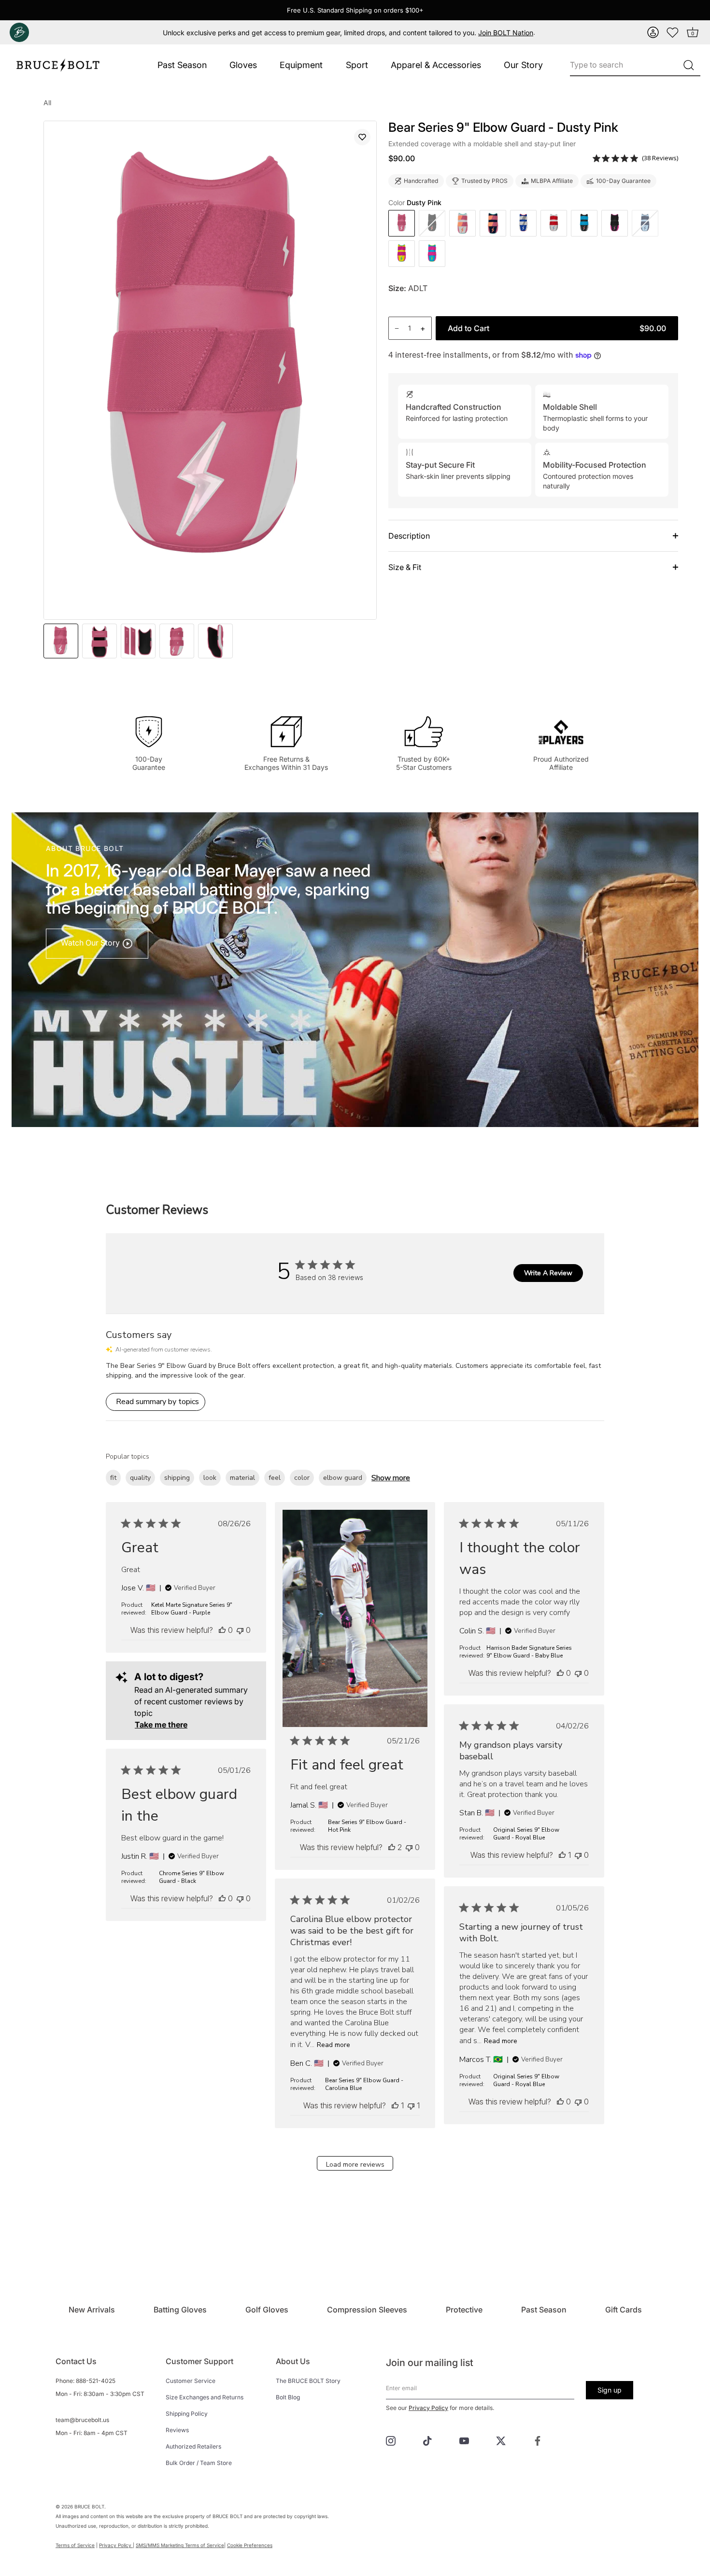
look (210, 1478)
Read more (334, 2045)
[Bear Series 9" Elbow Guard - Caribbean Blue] (432, 254)
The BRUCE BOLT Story (308, 2381)
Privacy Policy (428, 2408)
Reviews (177, 2430)
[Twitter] (501, 2440)
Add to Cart (557, 328)
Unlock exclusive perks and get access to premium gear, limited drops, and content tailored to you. (348, 33)
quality (140, 1478)
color (302, 1478)
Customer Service (191, 2381)
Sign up (610, 2390)
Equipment (301, 65)
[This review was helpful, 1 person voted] (562, 1855)
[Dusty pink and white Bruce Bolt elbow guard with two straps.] (99, 641)
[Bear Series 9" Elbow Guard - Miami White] (554, 223)
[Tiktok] (427, 2440)
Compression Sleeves (367, 2310)
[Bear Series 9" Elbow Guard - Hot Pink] (615, 223)
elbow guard (343, 1478)
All (47, 103)
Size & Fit (405, 567)
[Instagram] (391, 2440)
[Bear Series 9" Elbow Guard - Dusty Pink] (402, 223)
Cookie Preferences (250, 2545)
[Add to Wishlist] (362, 137)
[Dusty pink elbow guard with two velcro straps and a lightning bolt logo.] (61, 641)
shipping (177, 1478)
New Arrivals (92, 2310)
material (242, 1478)
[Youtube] (464, 2440)
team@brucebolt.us (82, 2420)
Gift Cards (624, 2310)
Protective (464, 2310)
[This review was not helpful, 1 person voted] (411, 2105)
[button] (653, 32)
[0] (673, 32)
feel (275, 1478)
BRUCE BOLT (89, 2506)
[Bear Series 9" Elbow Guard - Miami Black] (584, 223)
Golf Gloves (267, 2310)
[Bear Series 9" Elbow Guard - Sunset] (493, 223)
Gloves (243, 65)
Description (409, 536)
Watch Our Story (91, 943)
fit (113, 1478)
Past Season (182, 65)
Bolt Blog (288, 2397)
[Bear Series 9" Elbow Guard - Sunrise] (462, 223)
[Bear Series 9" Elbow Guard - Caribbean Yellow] (402, 254)
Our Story (523, 65)
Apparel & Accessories (436, 65)
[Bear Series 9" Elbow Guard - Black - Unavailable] (432, 223)
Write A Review (548, 1273)
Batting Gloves (180, 2310)
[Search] (689, 65)
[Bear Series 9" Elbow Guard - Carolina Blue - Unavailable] (645, 223)
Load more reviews (355, 2165)
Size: (397, 288)
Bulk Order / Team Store (199, 2463)
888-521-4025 (96, 2381)
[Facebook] (538, 2440)
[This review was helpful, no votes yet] (222, 1630)
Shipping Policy (187, 2414)
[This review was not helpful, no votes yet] (240, 1630)
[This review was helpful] (392, 1847)
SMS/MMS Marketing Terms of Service (180, 2545)
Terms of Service (75, 2545)
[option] (61, 641)
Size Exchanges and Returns (205, 2397)
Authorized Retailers (193, 2446)
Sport (357, 65)
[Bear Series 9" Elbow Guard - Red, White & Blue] (523, 223)
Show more (391, 1478)
